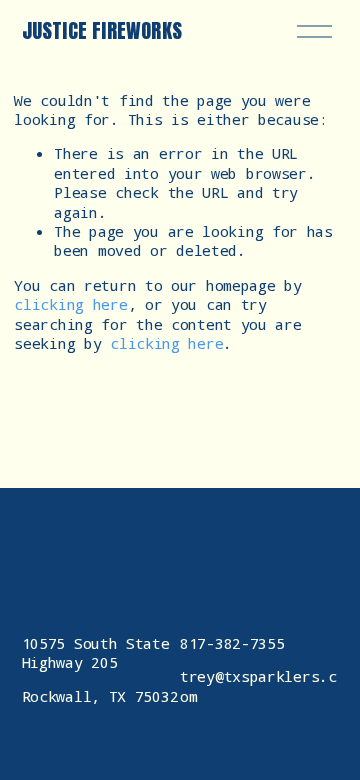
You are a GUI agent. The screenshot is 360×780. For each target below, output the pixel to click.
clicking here (70, 304)
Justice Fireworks (102, 30)
